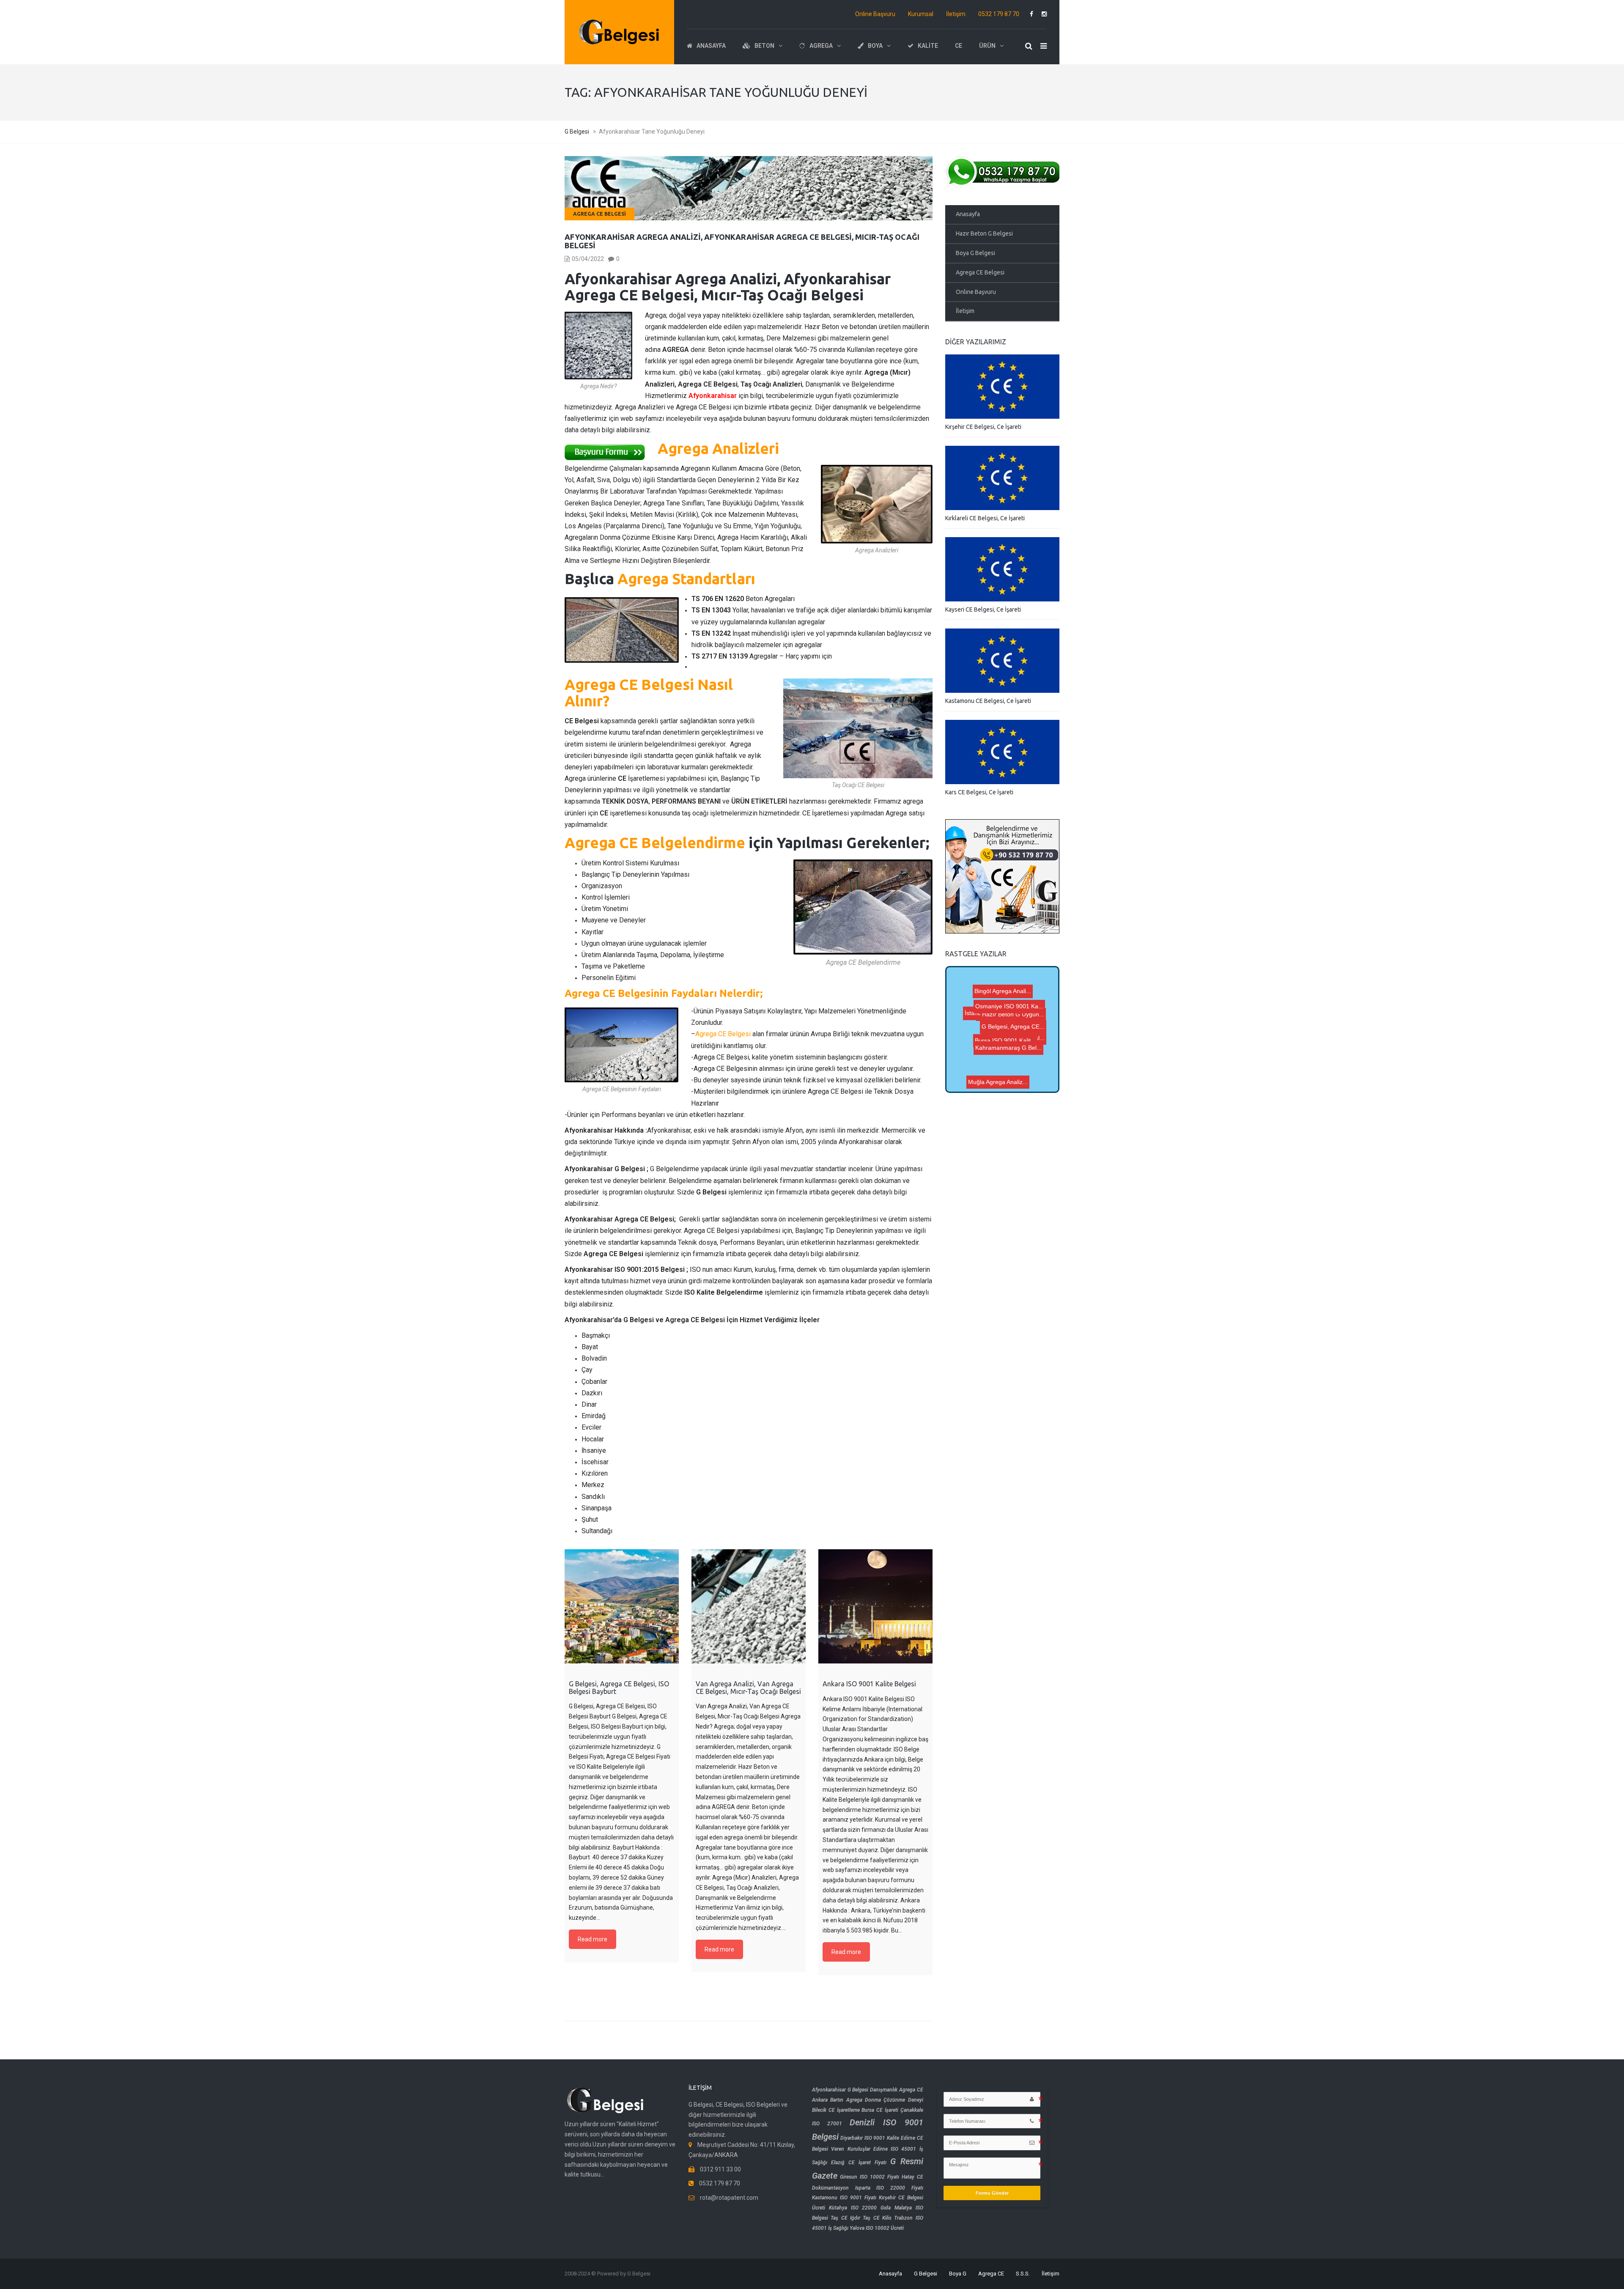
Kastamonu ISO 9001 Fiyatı (844, 2198)
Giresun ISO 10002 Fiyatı (870, 2177)
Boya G (958, 2274)
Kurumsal (921, 14)
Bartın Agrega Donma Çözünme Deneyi (876, 2100)
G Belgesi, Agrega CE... (1020, 1029)
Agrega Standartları (686, 579)
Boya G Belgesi (975, 253)
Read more (593, 1939)
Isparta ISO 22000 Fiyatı (889, 2188)
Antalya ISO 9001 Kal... (994, 1043)
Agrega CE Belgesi (599, 214)
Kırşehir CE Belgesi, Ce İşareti (983, 427)
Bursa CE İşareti (880, 2110)
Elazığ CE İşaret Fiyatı (859, 2163)
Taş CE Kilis (877, 2218)
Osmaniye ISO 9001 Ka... (986, 1060)
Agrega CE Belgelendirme (655, 843)
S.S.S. (1023, 2274)
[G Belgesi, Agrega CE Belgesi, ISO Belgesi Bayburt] (622, 1606)
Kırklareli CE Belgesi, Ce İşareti (985, 518)
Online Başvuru (875, 14)
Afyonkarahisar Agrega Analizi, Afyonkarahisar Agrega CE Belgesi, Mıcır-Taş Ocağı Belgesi (742, 241)
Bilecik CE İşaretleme (836, 2110)
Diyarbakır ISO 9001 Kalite (870, 2138)
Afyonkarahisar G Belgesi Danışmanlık (855, 2090)
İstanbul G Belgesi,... (1005, 1011)
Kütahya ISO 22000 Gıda (860, 2208)
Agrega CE (991, 2274)
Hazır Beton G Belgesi (984, 233)
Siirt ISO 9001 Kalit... (1007, 1079)
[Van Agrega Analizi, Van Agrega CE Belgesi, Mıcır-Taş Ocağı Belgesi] (749, 1606)
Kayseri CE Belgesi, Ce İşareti (983, 609)
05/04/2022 (588, 259)
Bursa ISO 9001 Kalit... (981, 1071)
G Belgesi (926, 2274)
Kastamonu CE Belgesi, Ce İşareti (988, 701)
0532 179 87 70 (999, 14)
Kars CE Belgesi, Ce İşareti (979, 792)
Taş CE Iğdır (845, 2218)
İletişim (956, 14)
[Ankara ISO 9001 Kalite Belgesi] (875, 1606)
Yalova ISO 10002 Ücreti (877, 2228)
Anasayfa (968, 214)
